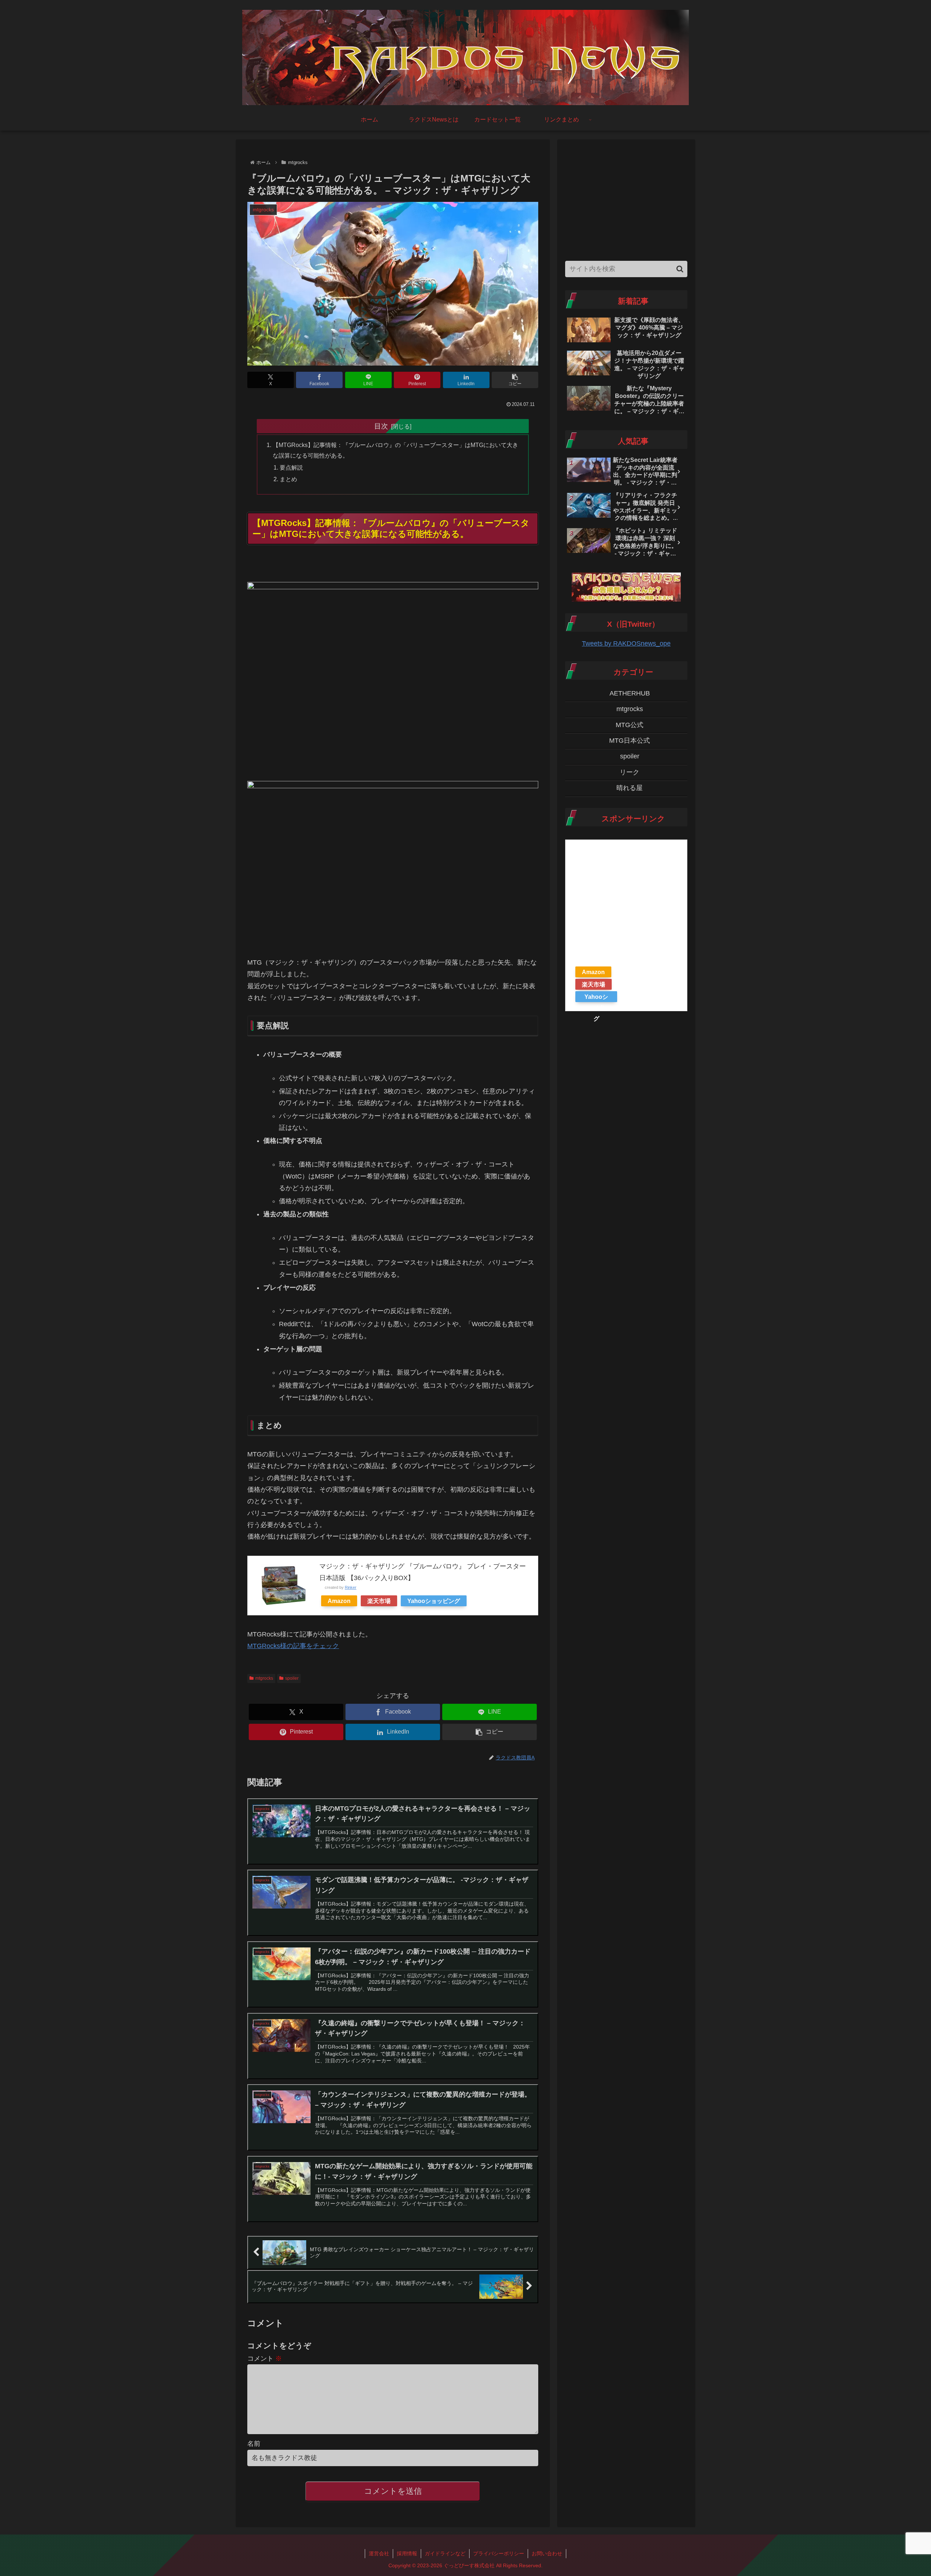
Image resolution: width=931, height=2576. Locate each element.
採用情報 (407, 2553)
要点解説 (291, 467)
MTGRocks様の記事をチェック (293, 1646)
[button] (515, 380)
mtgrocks (264, 1678)
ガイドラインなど (445, 2553)
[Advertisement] (626, 198)
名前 (254, 2444)
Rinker (351, 1587)
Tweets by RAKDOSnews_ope (626, 643)
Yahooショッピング (434, 1601)
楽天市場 (379, 1601)
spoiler (292, 1678)
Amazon (339, 1601)
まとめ (288, 479)
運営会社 (379, 2553)
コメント (265, 2358)
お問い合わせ (547, 2553)
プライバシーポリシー (499, 2553)
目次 (381, 426)
